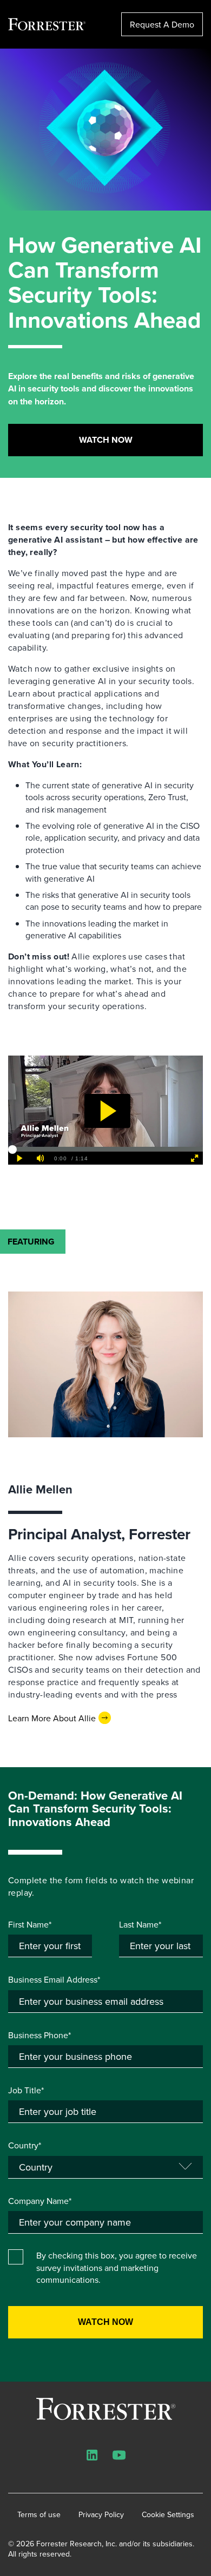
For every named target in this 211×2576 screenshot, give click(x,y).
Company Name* (40, 2201)
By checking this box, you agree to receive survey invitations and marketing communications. (117, 2267)
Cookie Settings (168, 2515)
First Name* (30, 1924)
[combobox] (105, 2222)
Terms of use (39, 2515)
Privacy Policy (101, 2515)
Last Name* (140, 1924)
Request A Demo (162, 24)
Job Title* (26, 2090)
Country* (25, 2145)
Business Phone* (39, 2035)
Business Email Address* (54, 1979)
